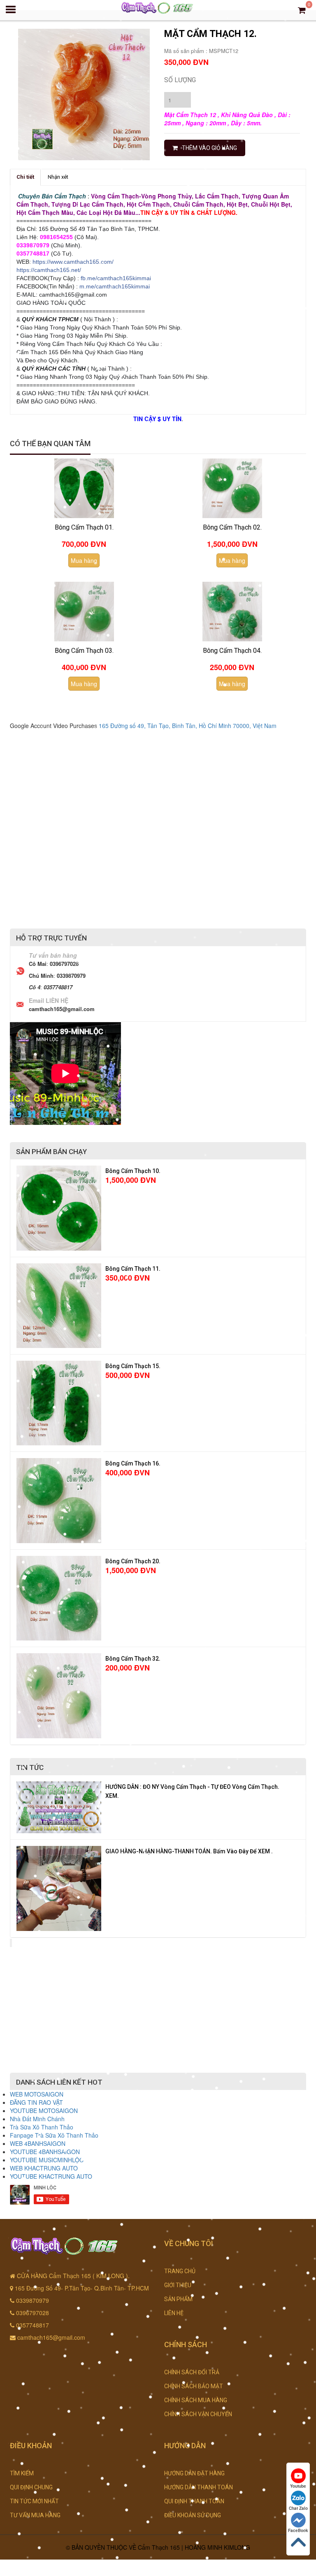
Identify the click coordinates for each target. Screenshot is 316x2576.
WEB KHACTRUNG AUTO (44, 2168)
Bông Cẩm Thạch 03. (84, 651)
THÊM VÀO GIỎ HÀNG (209, 148)
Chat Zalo (298, 2508)
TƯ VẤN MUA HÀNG (35, 2515)
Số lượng (180, 80)
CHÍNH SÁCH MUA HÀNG (196, 2400)
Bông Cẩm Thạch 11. (133, 1269)
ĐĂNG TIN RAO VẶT (36, 2102)
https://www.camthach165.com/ (73, 262)
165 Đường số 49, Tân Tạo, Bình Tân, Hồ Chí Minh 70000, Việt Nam (188, 726)
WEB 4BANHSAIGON (38, 2143)
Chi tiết (25, 177)
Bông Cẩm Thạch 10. (133, 1171)
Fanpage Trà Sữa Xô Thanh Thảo (54, 2135)
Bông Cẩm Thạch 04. (232, 651)
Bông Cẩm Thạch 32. (133, 1659)
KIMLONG (237, 2547)
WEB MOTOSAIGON (37, 2094)
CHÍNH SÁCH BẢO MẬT (194, 2386)
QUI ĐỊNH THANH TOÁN (194, 2501)
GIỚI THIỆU (178, 2285)
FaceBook (298, 2530)
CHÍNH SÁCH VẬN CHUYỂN (198, 2414)
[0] (302, 10)
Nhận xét (58, 177)
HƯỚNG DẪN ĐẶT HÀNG (194, 2473)
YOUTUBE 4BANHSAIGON (45, 2152)
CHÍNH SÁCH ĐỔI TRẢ (192, 2372)
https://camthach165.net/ (49, 270)
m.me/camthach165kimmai (115, 286)
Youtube (298, 2486)
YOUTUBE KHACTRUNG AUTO (51, 2176)
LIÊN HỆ (174, 2313)
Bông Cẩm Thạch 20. (133, 1561)
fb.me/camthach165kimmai (116, 278)
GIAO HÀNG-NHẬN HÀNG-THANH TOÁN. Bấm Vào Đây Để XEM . (189, 1851)
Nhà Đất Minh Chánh (37, 2119)
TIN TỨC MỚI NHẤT (34, 2501)
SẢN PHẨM (178, 2299)
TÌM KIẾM (22, 2473)
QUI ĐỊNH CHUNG (31, 2487)
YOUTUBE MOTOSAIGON (44, 2111)
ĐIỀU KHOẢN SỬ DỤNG (193, 2515)
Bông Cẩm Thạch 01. (84, 527)
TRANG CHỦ (180, 2271)
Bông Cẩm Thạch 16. (133, 1463)
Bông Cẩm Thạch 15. (133, 1366)
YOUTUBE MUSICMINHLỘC (47, 2160)
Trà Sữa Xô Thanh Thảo (42, 2127)
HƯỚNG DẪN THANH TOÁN (199, 2487)
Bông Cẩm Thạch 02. (232, 527)
